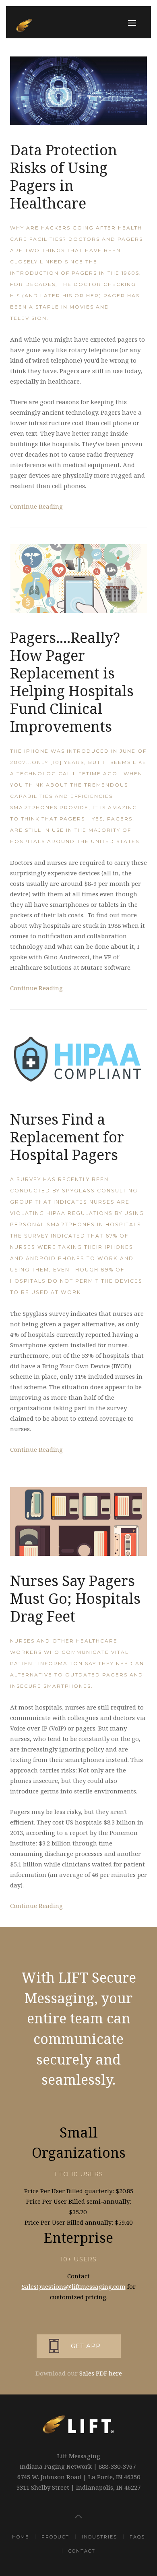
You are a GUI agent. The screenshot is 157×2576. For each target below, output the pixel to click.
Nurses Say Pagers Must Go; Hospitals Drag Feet (75, 1598)
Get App (86, 2346)
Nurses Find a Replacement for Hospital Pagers (67, 1137)
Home (21, 2537)
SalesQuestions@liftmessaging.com (74, 2286)
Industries (99, 2537)
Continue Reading (36, 506)
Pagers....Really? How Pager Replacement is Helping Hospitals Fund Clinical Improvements (72, 682)
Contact (82, 2551)
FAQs (137, 2537)
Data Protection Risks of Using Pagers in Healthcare (64, 176)
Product (55, 2537)
